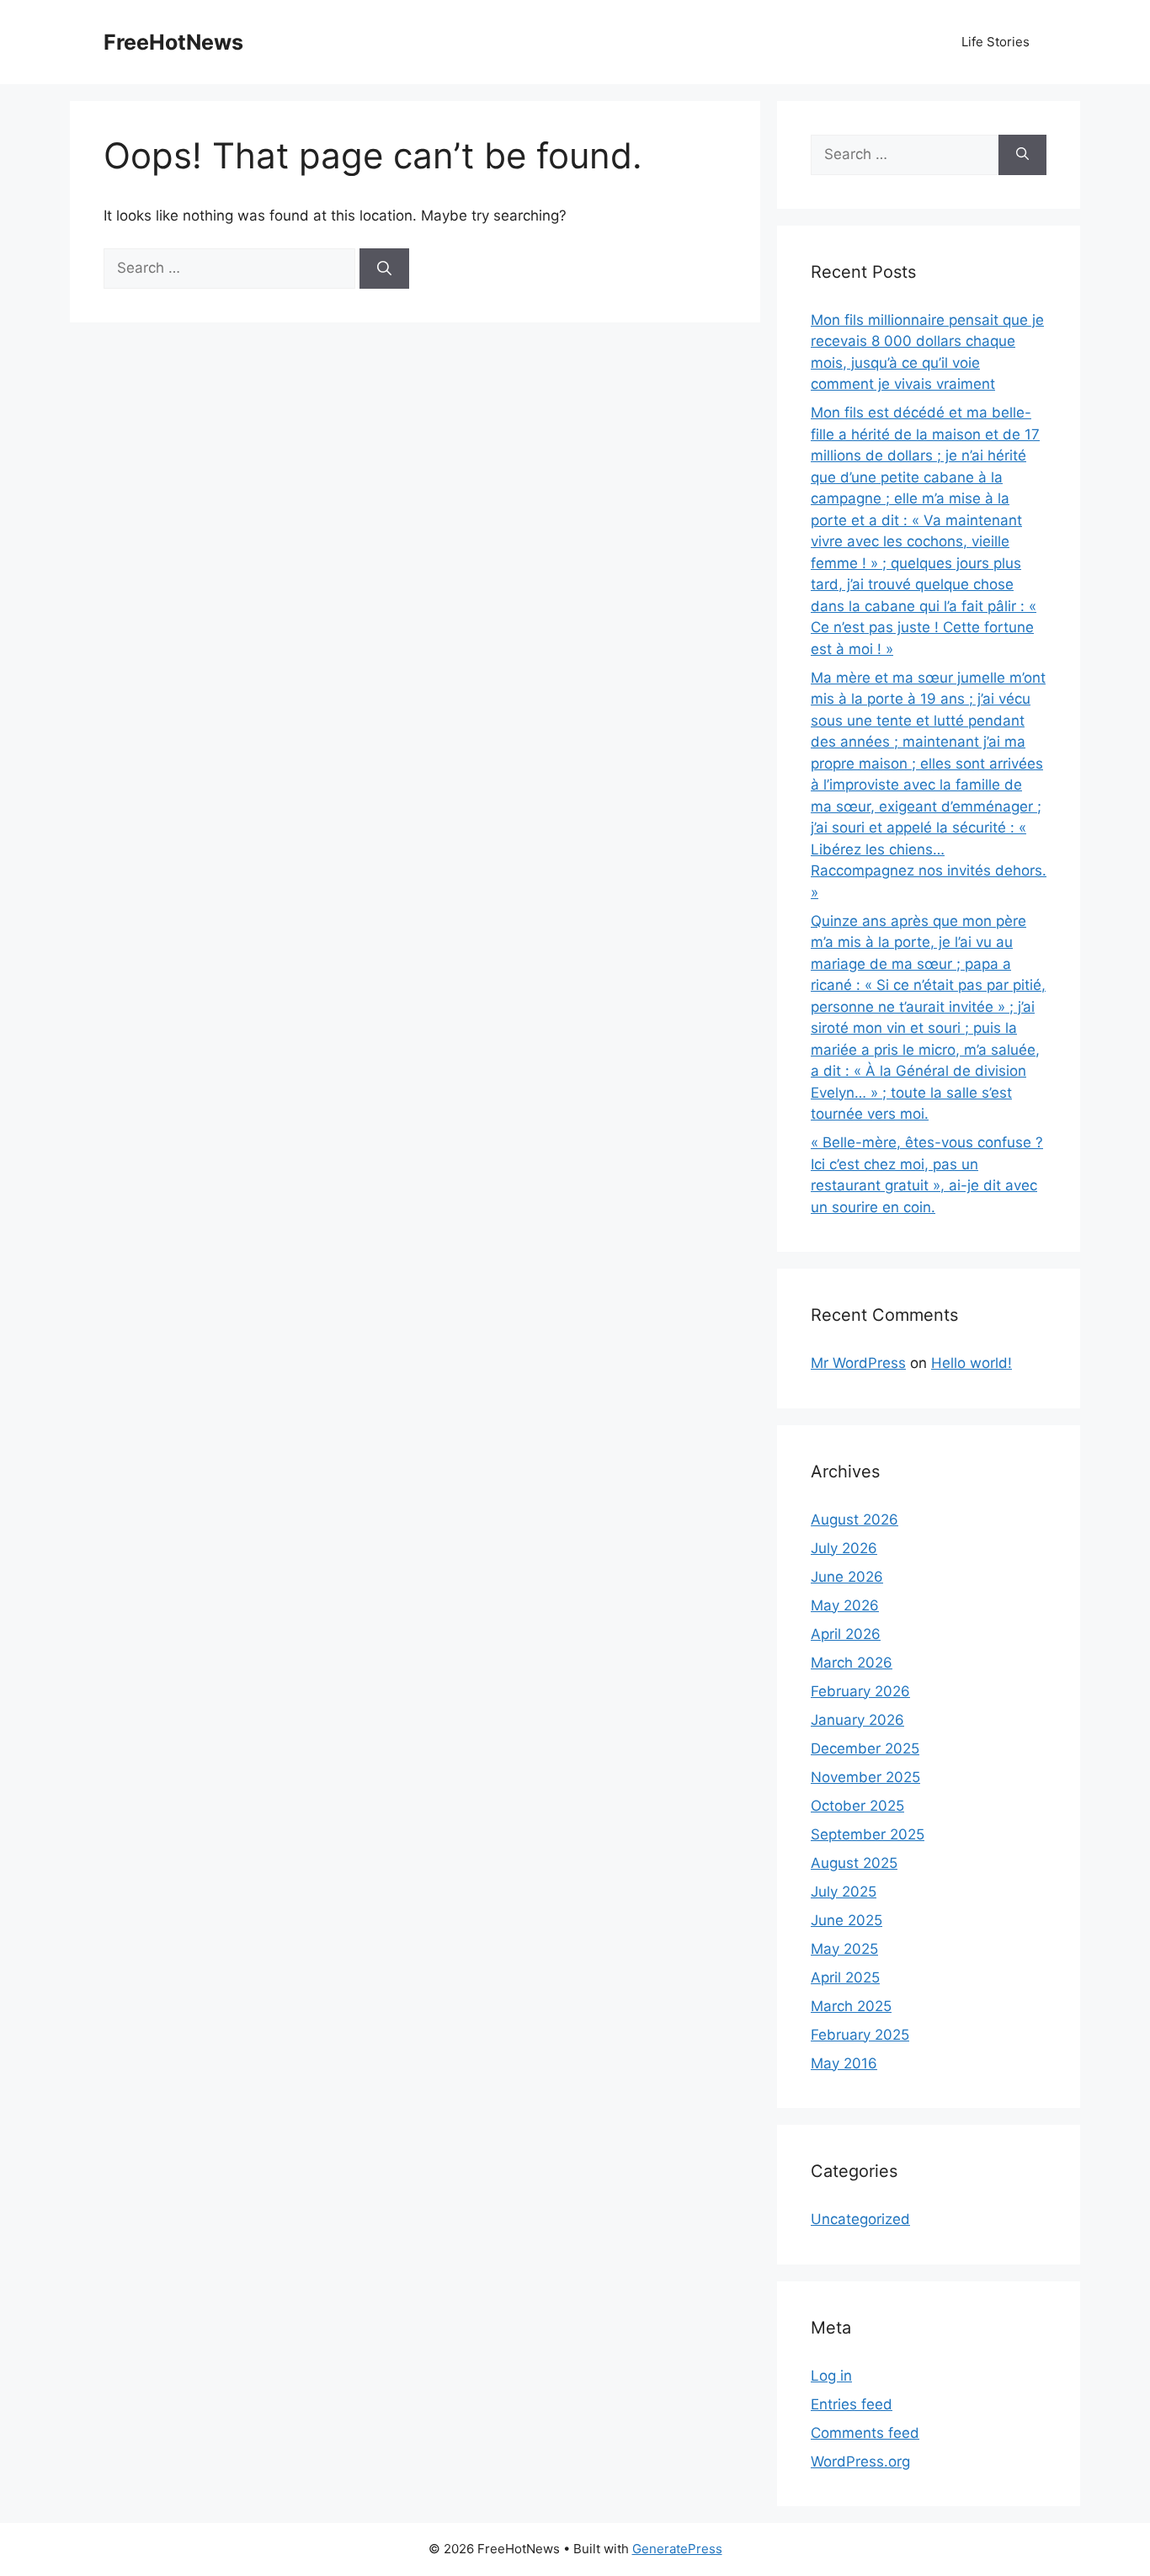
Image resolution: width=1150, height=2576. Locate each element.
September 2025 (868, 1834)
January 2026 (857, 1720)
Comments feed (865, 2433)
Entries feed (852, 2404)
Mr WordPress (858, 1363)
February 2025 (860, 2035)
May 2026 (845, 1605)
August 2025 (854, 1863)
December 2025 (865, 1748)
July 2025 (844, 1892)
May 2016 (844, 2063)
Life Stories (996, 42)
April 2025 (845, 1977)
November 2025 (865, 1777)
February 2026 (860, 1691)
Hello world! (972, 1363)
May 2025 (844, 1949)
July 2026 (844, 1548)
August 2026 (855, 1520)
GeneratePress (677, 2549)
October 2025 (857, 1806)
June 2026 (847, 1577)
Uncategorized (860, 2219)
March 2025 (851, 2006)
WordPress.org (860, 2462)
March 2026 (852, 1663)
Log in (831, 2376)
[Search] (384, 269)
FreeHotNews (173, 42)
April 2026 (846, 1634)
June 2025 (847, 1920)
